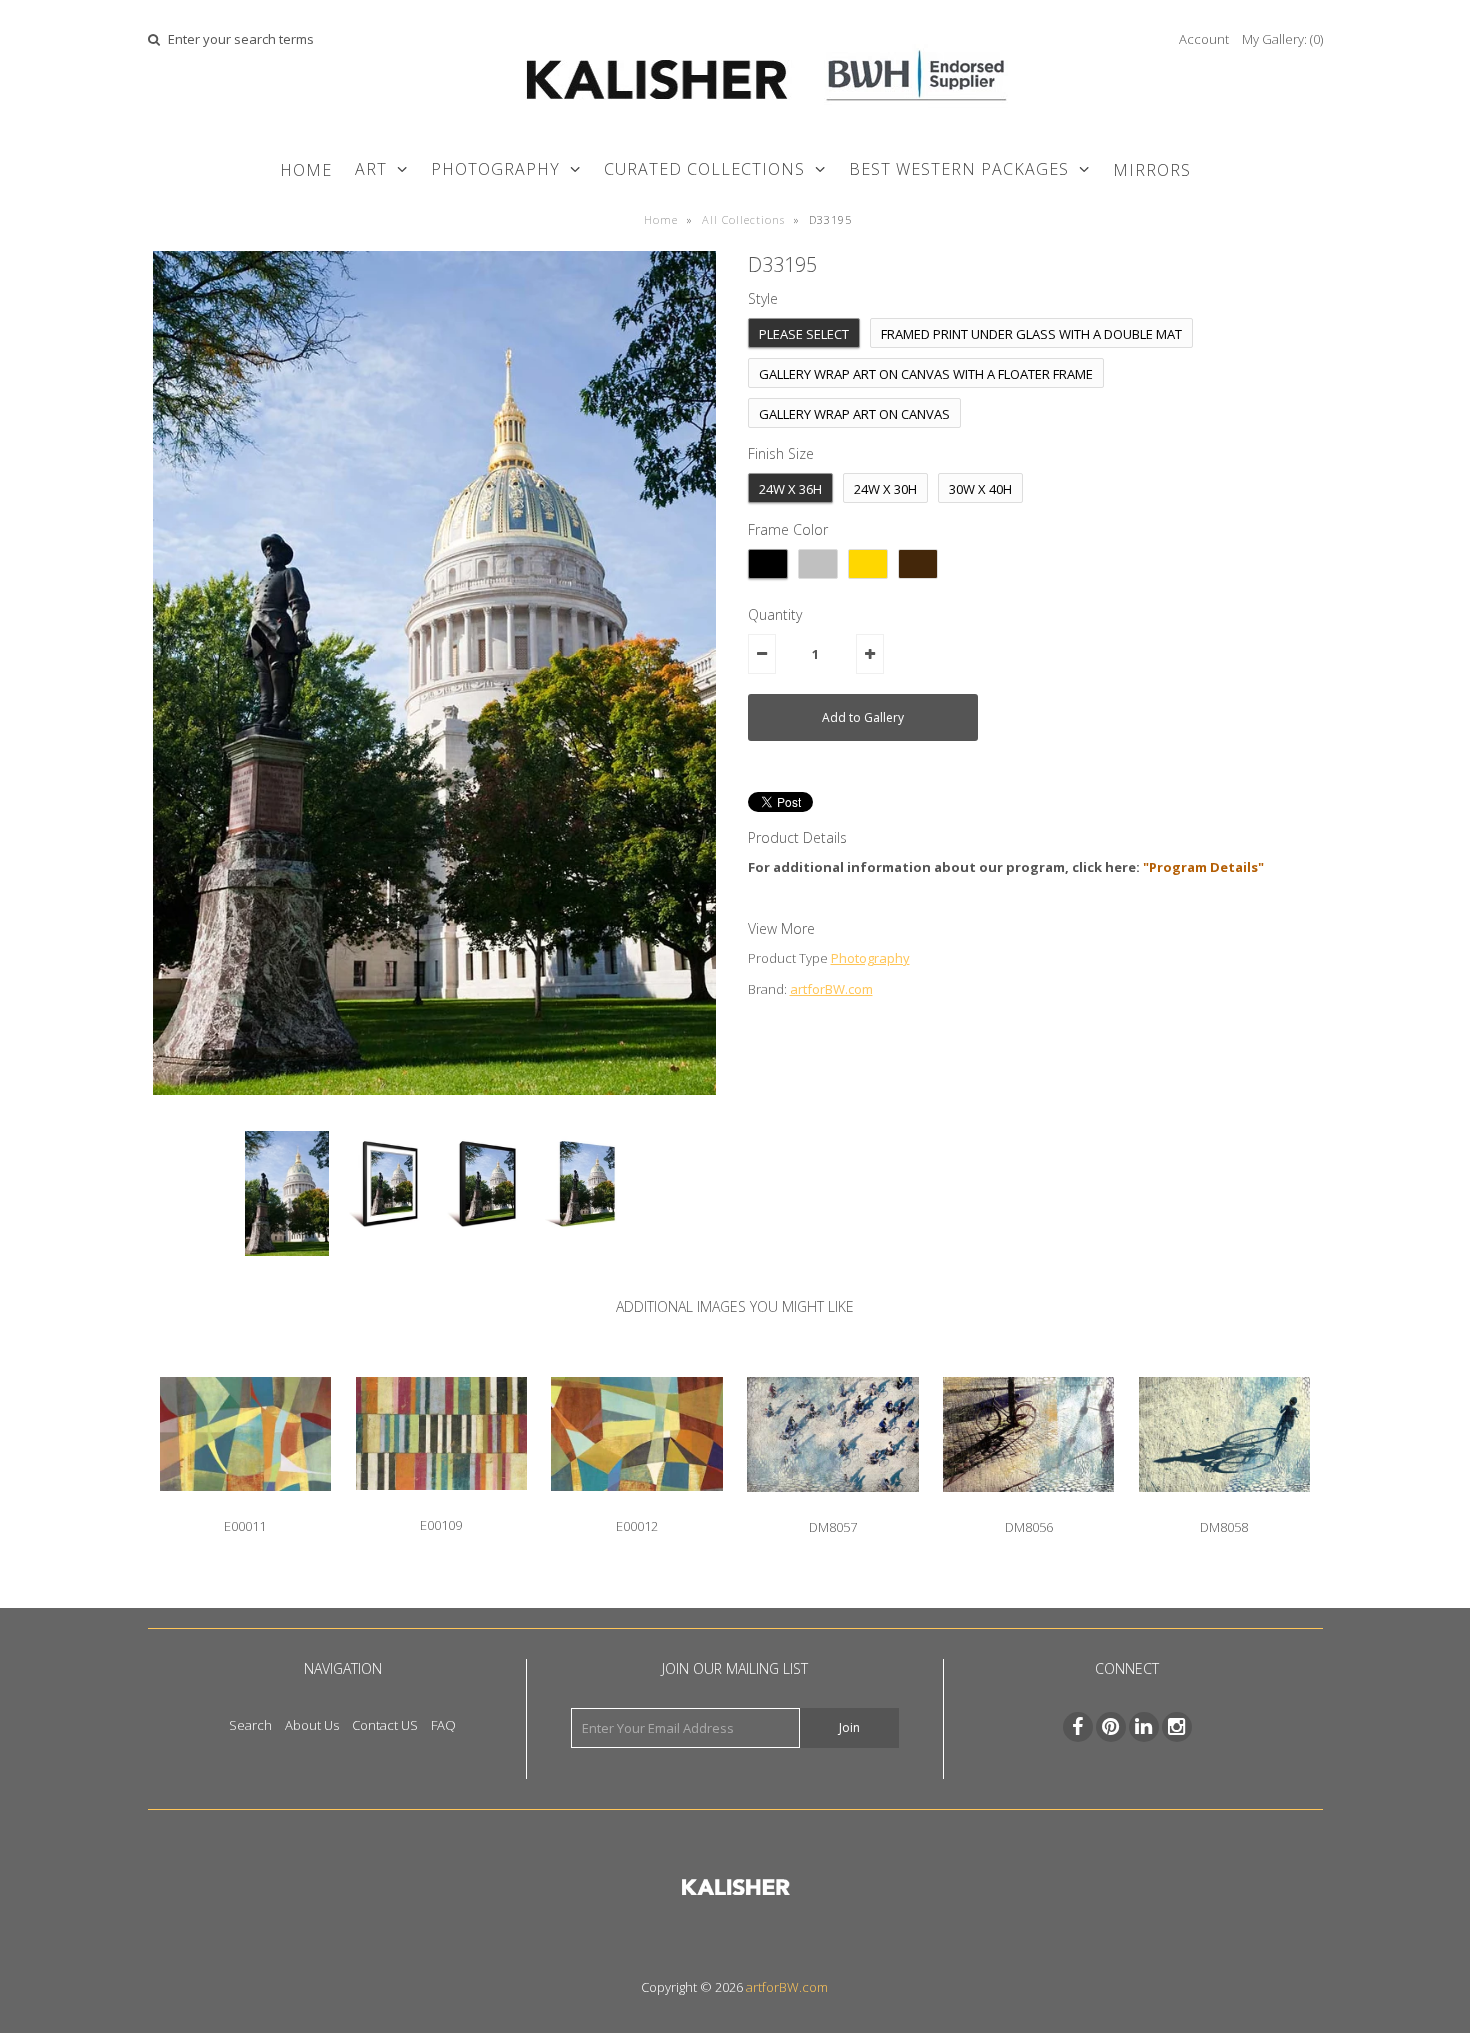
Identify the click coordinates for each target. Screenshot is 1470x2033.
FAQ (443, 1725)
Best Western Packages (959, 169)
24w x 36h (790, 489)
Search (250, 1725)
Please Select (804, 334)
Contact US (385, 1725)
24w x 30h (885, 489)
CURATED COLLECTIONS (704, 169)
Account (1204, 39)
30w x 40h (980, 489)
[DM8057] (832, 1507)
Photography (870, 958)
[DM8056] (1028, 1507)
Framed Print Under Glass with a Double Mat (1031, 334)
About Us (312, 1725)
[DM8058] (1224, 1507)
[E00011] (245, 1506)
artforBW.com (831, 989)
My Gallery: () (1282, 39)
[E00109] (441, 1505)
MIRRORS (1152, 170)
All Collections (743, 219)
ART (371, 169)
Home (306, 170)
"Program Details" (1203, 867)
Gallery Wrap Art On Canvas (854, 414)
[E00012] (636, 1506)
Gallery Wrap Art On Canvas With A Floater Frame (926, 374)
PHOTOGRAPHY (495, 169)
